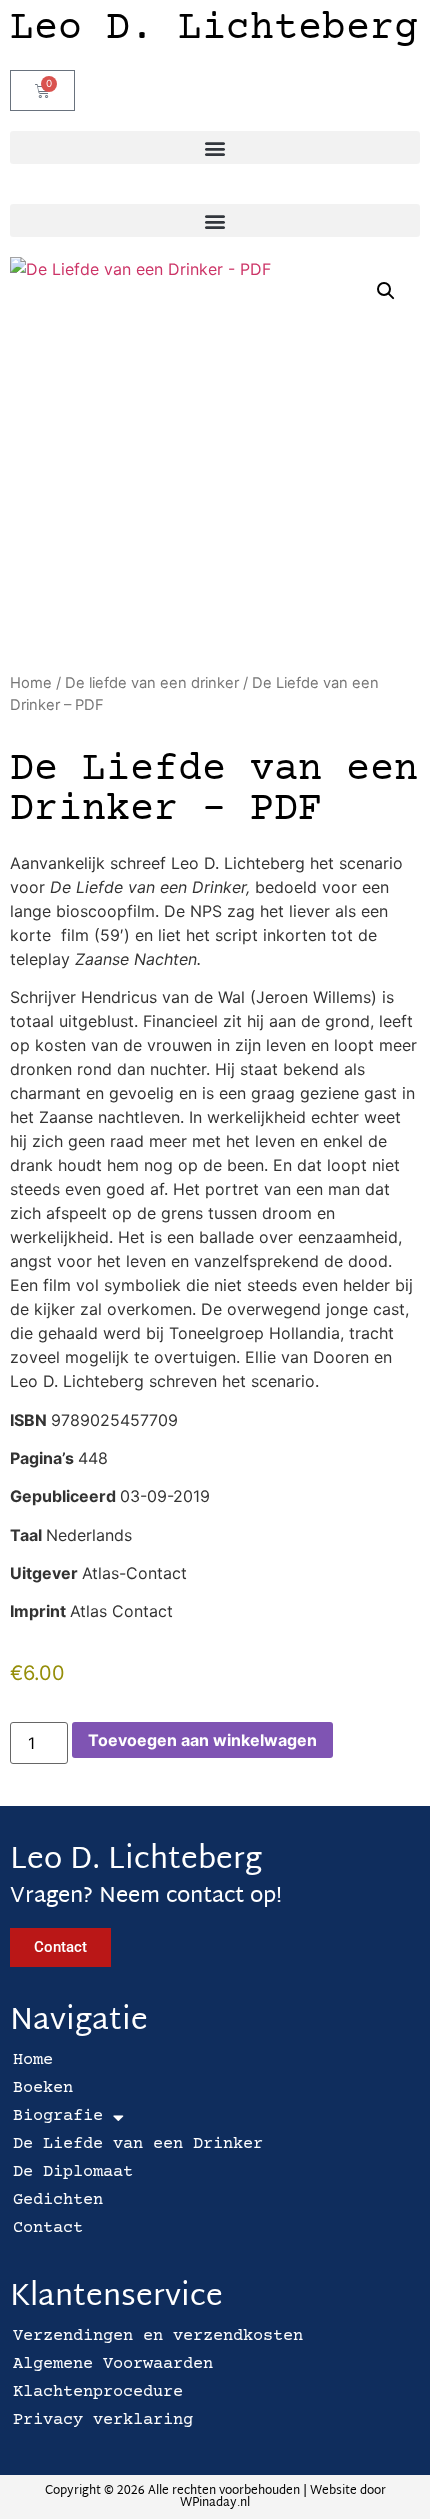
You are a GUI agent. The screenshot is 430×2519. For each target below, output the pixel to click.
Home (31, 683)
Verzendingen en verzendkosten (158, 2336)
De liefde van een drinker (152, 683)
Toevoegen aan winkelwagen (202, 1740)
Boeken (43, 2088)
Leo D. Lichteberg (214, 29)
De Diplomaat (73, 2172)
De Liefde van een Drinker (138, 2144)
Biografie (58, 2116)
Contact (48, 2228)
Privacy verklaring (103, 2420)
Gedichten (58, 2200)
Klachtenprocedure (98, 2392)
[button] (215, 147)
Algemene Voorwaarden (113, 2364)
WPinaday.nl (215, 2503)
